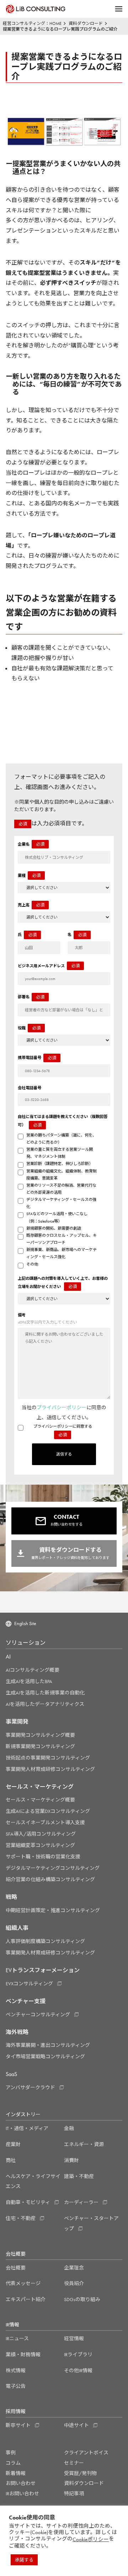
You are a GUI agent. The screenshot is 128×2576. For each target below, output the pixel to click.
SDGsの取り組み (82, 2299)
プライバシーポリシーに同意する (63, 1431)
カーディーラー (81, 2202)
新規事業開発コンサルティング (40, 1746)
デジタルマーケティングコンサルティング (53, 1868)
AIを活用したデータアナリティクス (45, 1704)
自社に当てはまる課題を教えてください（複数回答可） (63, 1121)
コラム (13, 2463)
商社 (11, 2160)
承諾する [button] (24, 2560)
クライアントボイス (86, 2453)
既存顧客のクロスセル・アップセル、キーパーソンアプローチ (62, 1239)
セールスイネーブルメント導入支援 (45, 1822)
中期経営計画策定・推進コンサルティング (53, 1910)
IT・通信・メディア (27, 2128)
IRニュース (17, 2338)
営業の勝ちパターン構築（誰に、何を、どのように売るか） (61, 1139)
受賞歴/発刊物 (80, 2473)
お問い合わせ (21, 2483)
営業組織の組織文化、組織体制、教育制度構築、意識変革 (62, 1175)
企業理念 (74, 2268)
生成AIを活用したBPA (29, 1681)
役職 (29, 1028)
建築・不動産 (79, 2176)
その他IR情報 (78, 2370)
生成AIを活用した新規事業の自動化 (45, 1693)
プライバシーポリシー (62, 1407)
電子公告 (16, 2386)
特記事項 (74, 2493)
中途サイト (76, 2425)
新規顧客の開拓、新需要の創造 (54, 1228)
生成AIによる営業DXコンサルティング (48, 1811)
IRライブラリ (78, 2354)
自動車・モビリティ (28, 2202)
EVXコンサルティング (29, 1984)
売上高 (31, 905)
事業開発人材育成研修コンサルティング (50, 1769)
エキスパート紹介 (26, 2299)
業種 (29, 875)
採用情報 (16, 2412)
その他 (32, 1264)
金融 (69, 2128)
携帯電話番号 (37, 1058)
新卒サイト (18, 2425)
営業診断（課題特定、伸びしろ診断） (60, 1164)
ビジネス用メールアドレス (49, 966)
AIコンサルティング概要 (33, 1670)
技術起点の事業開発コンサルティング (48, 1758)
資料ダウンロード (84, 2483)
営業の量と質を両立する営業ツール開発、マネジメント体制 (60, 1153)
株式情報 (16, 2370)
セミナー (74, 2463)
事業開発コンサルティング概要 (40, 1735)
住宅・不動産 (21, 2218)
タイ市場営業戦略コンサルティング (45, 2056)
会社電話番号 (30, 1088)
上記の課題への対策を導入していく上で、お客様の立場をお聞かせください (63, 1283)
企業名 (31, 844)
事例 (11, 2453)
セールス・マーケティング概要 (40, 1800)
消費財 (71, 2160)
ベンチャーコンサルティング (38, 2015)
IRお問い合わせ (22, 2493)
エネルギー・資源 (84, 2144)
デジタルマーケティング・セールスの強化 (61, 1203)
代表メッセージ (23, 2283)
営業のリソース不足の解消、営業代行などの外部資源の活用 (61, 1189)
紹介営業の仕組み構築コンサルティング (50, 1879)
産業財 (13, 2144)
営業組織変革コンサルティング (40, 1845)
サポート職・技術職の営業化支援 (43, 1857)
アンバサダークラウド (30, 2087)
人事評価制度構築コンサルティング (45, 1941)
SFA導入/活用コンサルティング (41, 1834)
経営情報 (74, 2338)
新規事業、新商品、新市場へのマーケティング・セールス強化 (62, 1253)
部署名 (31, 997)
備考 (47, 1319)
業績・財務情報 (23, 2354)
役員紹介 (74, 2283)
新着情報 (16, 2473)
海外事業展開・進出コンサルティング (48, 2045)
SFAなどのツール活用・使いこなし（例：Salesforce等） (57, 1217)
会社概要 (16, 2268)
